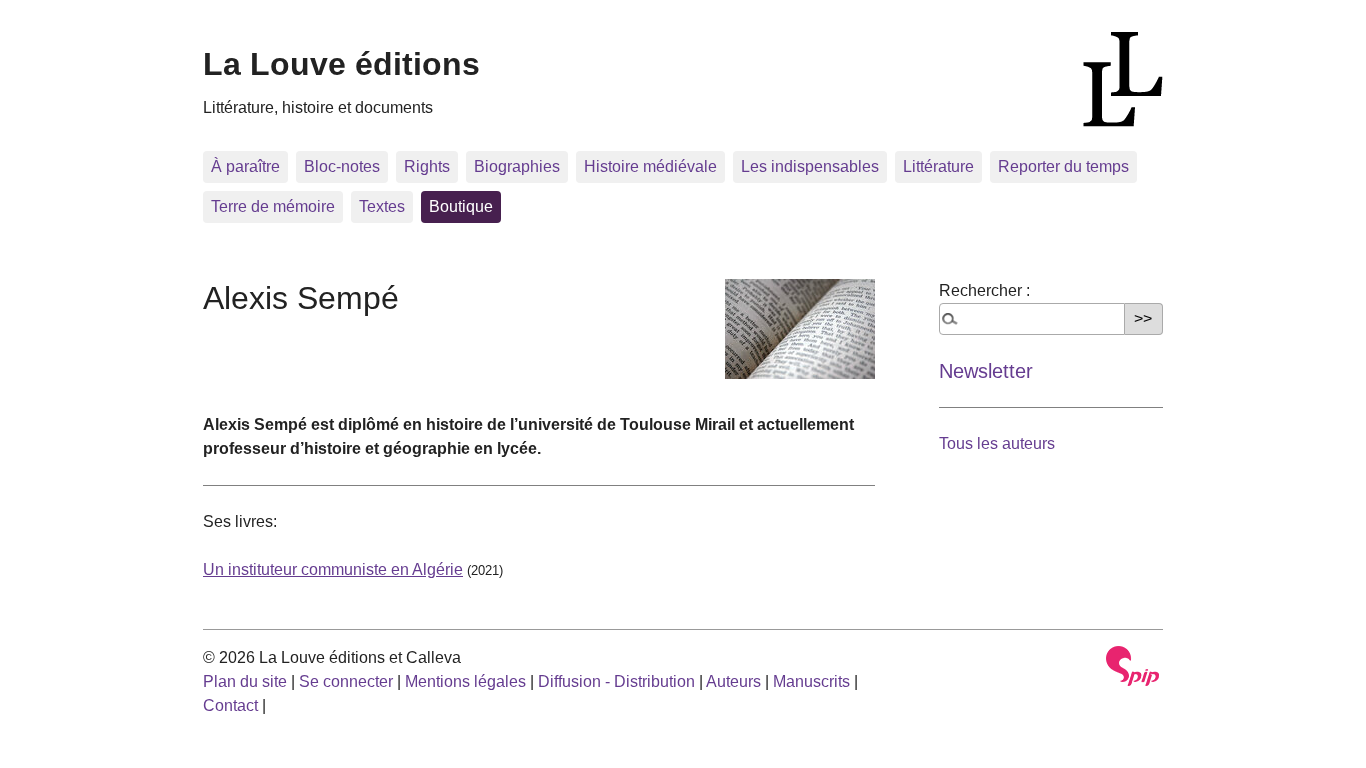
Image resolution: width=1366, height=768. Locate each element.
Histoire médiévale (650, 166)
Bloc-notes (342, 166)
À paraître (245, 166)
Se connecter (346, 681)
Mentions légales (465, 681)
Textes (382, 206)
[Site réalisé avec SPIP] (1133, 666)
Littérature (938, 166)
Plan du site (245, 681)
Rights (427, 166)
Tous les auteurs (997, 443)
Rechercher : (984, 290)
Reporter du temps (1063, 166)
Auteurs (733, 681)
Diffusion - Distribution (616, 681)
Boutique (461, 206)
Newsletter (986, 371)
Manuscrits (811, 681)
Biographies (517, 166)
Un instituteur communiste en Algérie (333, 569)
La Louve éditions (341, 64)
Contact (230, 705)
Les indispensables (810, 166)
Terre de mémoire (273, 206)
